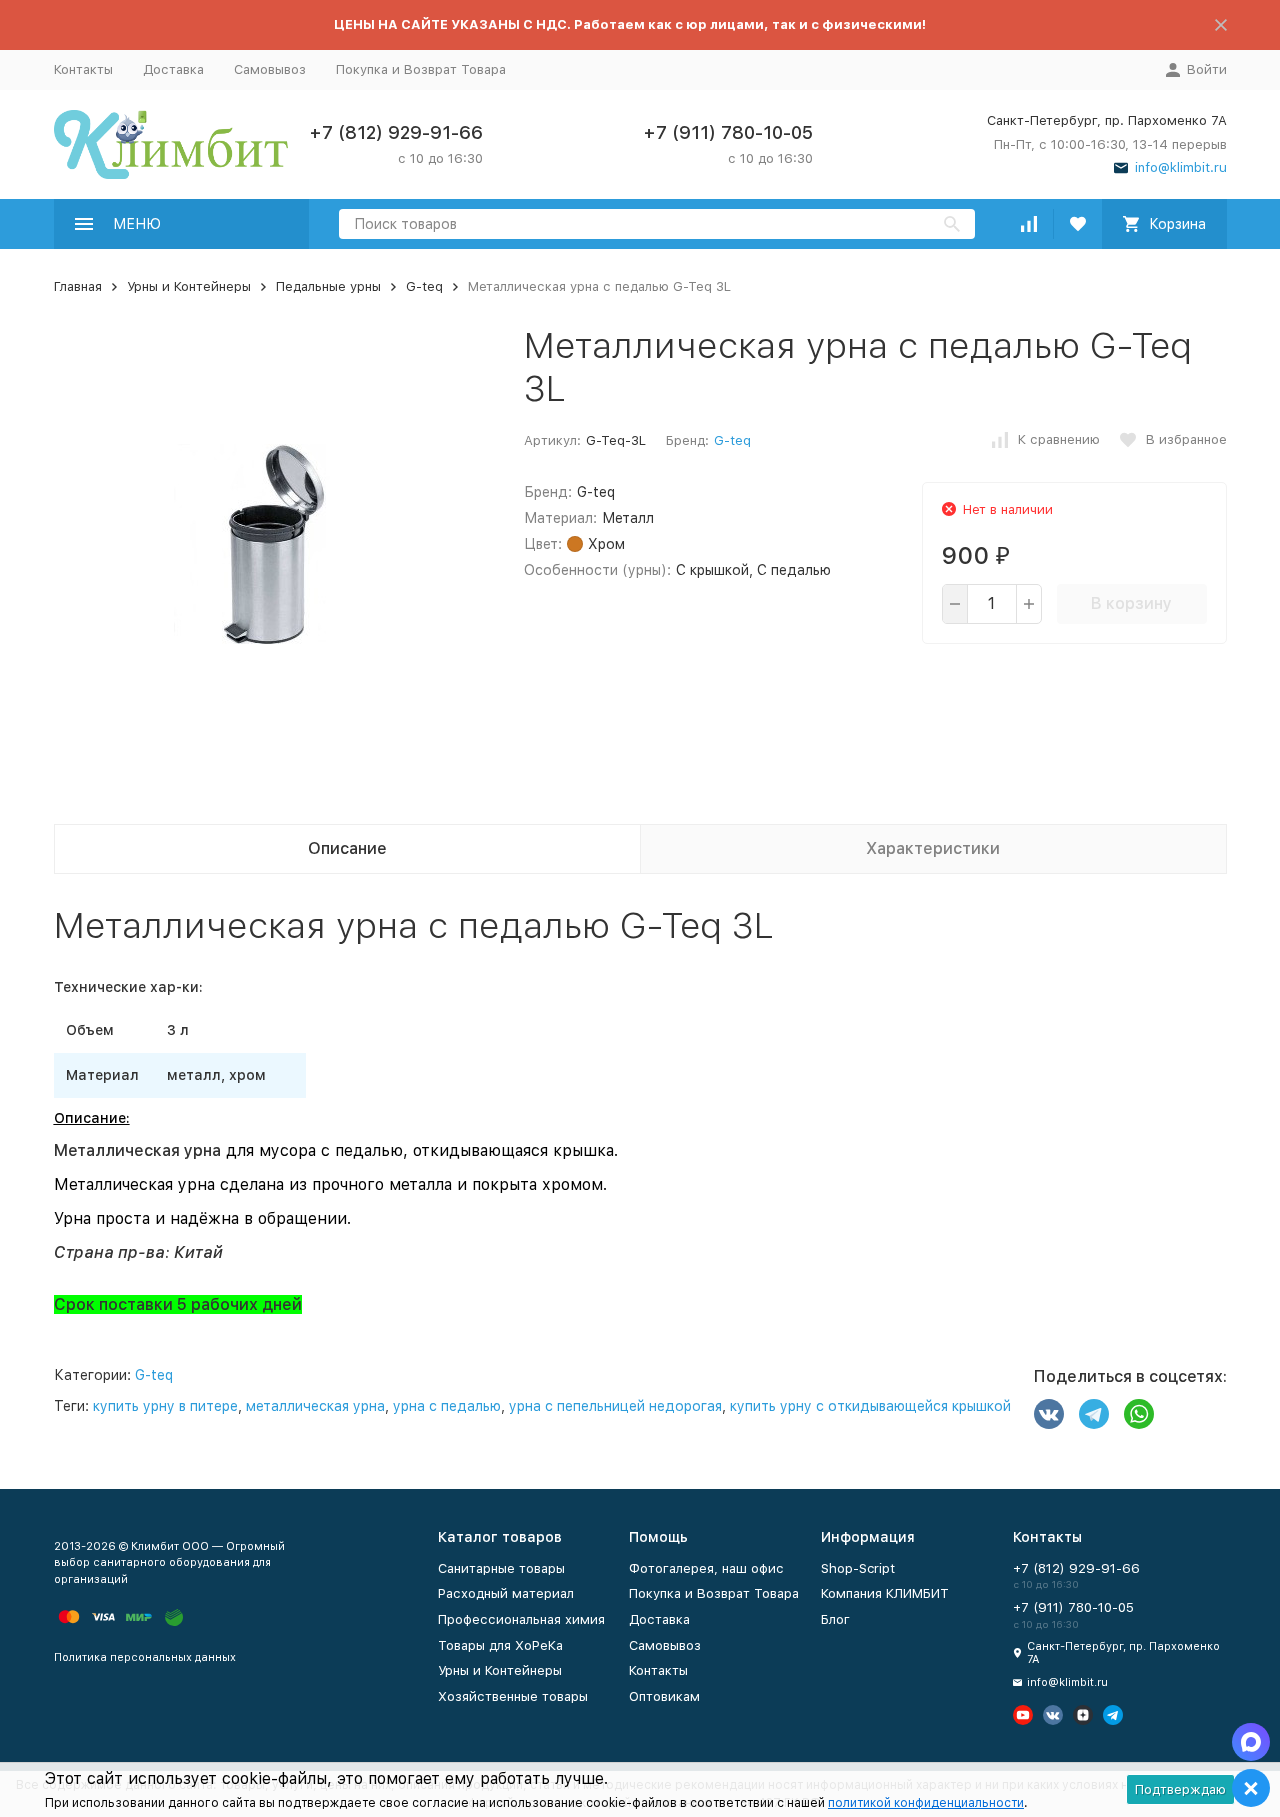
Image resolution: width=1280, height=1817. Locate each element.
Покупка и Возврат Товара (421, 69)
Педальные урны (328, 286)
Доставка (173, 69)
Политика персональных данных (145, 1657)
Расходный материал (506, 1593)
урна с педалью (447, 1406)
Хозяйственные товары (513, 1696)
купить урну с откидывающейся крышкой (870, 1406)
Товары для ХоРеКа (500, 1645)
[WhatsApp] (1139, 1414)
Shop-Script (858, 1568)
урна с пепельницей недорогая (615, 1406)
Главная (78, 286)
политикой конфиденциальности (926, 1803)
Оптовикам (664, 1696)
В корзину (1131, 603)
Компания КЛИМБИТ (885, 1593)
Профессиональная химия (521, 1619)
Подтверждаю (1180, 1789)
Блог (835, 1619)
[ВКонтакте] (1049, 1414)
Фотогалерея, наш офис (706, 1568)
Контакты (83, 69)
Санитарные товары (501, 1568)
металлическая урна (315, 1406)
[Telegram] (1094, 1414)
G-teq (424, 286)
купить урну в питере (165, 1406)
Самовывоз (270, 69)
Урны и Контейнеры (189, 286)
